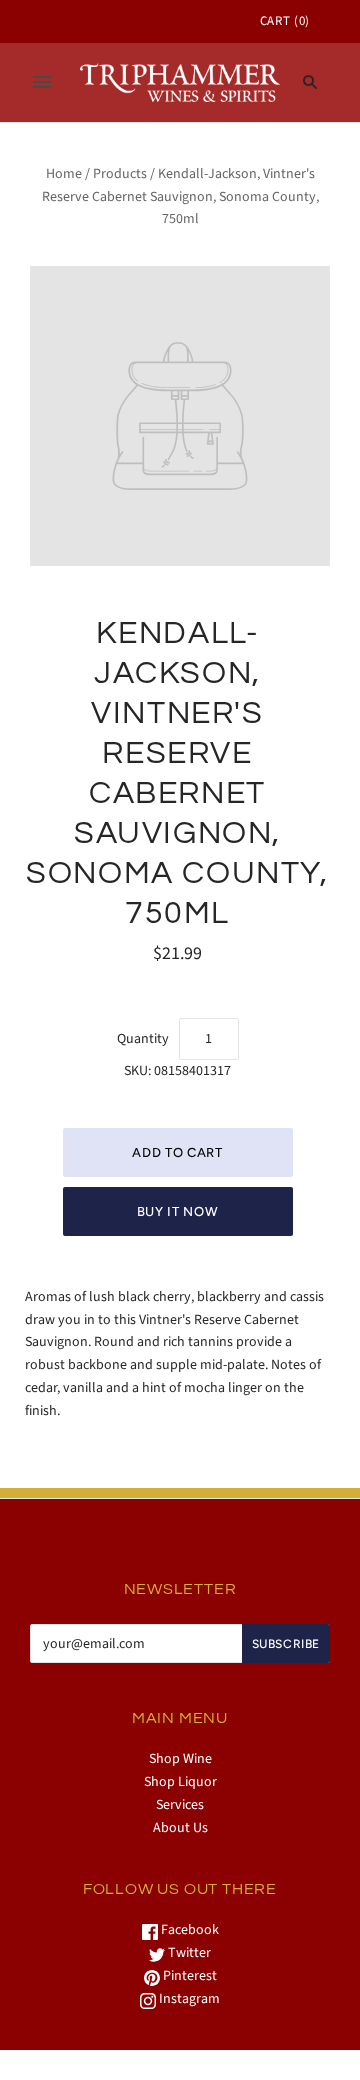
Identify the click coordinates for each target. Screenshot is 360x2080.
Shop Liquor (180, 1782)
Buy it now (178, 1211)
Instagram (188, 1999)
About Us (180, 1828)
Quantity (143, 1039)
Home (64, 174)
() (285, 21)
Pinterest (188, 1976)
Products (120, 174)
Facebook (188, 1930)
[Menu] (42, 82)
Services (180, 1805)
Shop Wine (180, 1759)
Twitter (188, 1953)
